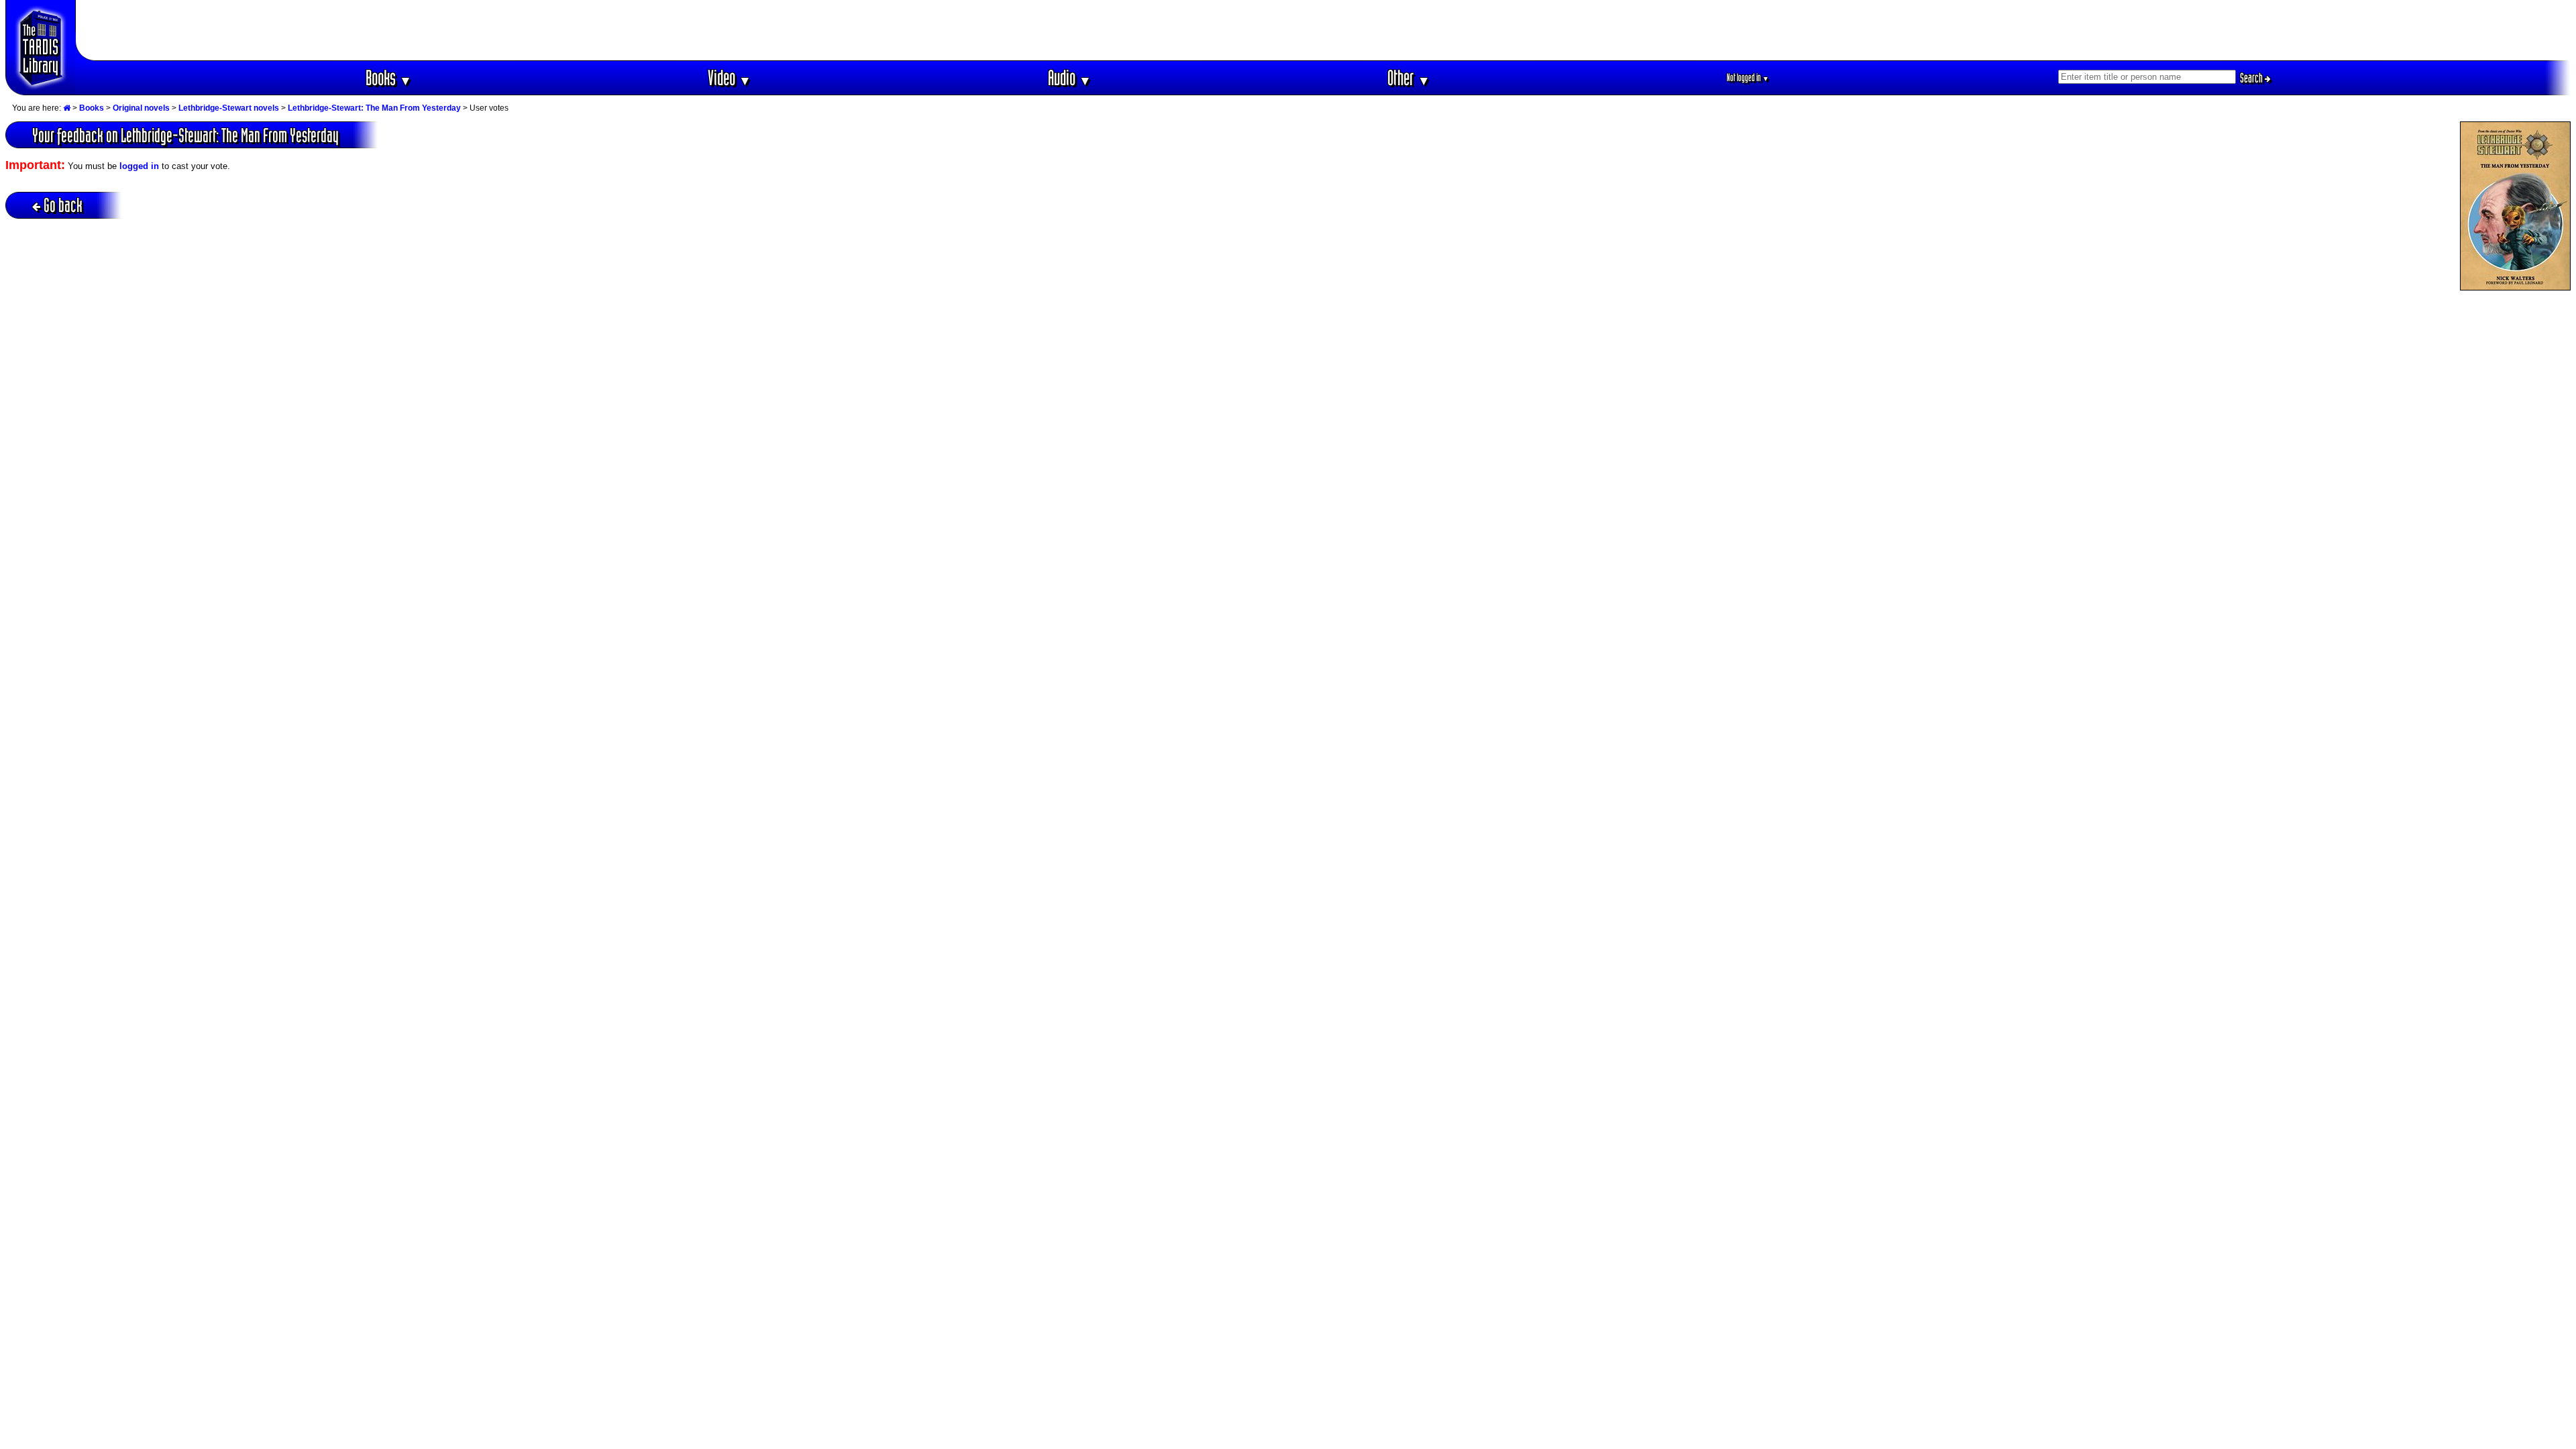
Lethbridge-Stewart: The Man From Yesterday (374, 108)
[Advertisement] (1324, 30)
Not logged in (1748, 77)
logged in (139, 166)
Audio (1070, 77)
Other (1409, 77)
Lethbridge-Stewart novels (229, 108)
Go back (63, 205)
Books (389, 77)
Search (2252, 78)
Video (730, 77)
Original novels (141, 108)
